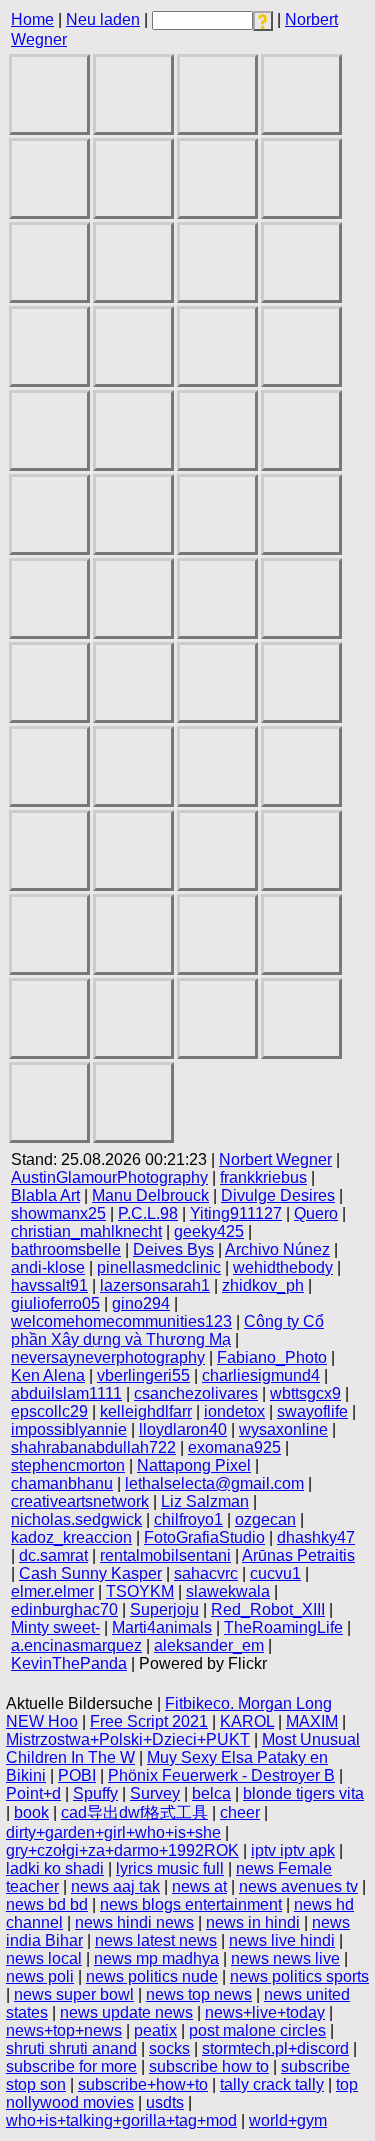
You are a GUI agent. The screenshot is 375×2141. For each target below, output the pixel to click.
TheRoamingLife (283, 1627)
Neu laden (103, 19)
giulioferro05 (55, 1303)
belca (211, 1793)
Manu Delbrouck (150, 1195)
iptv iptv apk (293, 1850)
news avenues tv (298, 1886)
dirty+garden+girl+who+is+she (113, 1832)
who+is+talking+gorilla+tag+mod (121, 2120)
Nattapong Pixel (194, 1465)
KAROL (247, 1721)
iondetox (234, 1411)
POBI (77, 1775)
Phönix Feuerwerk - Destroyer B (221, 1775)
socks (169, 2048)
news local (44, 1958)
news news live (285, 1958)
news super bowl (74, 1994)
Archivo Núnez (277, 1249)
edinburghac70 (64, 1609)
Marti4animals (162, 1627)
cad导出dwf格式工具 (134, 1812)
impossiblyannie (69, 1429)
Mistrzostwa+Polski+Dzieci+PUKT (128, 1739)
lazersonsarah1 (155, 1285)
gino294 (141, 1303)
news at (199, 1886)
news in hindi (253, 1922)
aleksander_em (209, 1645)
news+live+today (265, 2012)
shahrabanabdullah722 (93, 1447)
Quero (316, 1213)
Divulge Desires (278, 1195)
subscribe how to (209, 2066)
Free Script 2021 (149, 1721)
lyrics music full (170, 1868)
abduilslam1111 (66, 1393)
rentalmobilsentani (165, 1555)
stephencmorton (68, 1465)
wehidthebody (283, 1267)
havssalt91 (49, 1285)
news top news (199, 1994)
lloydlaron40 (183, 1429)
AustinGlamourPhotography (109, 1177)
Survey (155, 1793)
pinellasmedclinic (159, 1267)
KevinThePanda (69, 1663)
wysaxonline (283, 1429)
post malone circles (257, 2030)
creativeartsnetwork (80, 1501)
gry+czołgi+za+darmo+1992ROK (122, 1850)
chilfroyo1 (188, 1519)
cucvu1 (275, 1573)
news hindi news (134, 1922)
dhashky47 (316, 1537)
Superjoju (164, 1609)
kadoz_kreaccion (71, 1537)
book (31, 1812)
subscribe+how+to (143, 2084)
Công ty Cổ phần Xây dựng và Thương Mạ (167, 1330)
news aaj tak (115, 1886)
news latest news (156, 1940)
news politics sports (299, 1976)
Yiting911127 (236, 1213)
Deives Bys (173, 1249)
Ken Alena (48, 1375)
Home (32, 19)
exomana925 (234, 1447)
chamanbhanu (62, 1483)
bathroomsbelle (66, 1249)
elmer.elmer (52, 1591)
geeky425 (209, 1231)
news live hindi (282, 1940)
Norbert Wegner (275, 1159)
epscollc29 (49, 1411)
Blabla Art (45, 1195)
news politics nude (152, 1976)
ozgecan (265, 1519)
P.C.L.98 (148, 1213)
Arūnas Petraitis (298, 1555)
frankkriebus (263, 1177)
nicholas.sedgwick (76, 1519)
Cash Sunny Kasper (90, 1573)
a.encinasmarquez (76, 1645)
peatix (155, 2030)
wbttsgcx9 (305, 1393)
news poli (40, 1976)
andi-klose (48, 1267)
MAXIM (312, 1721)
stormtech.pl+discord (275, 2048)
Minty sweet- (55, 1627)
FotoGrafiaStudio (204, 1537)
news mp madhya (156, 1958)
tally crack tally (272, 2084)
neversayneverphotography (108, 1357)
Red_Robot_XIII (268, 1609)
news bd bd (47, 1904)
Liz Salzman (205, 1501)
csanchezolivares (196, 1393)
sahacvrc (206, 1573)
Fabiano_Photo (272, 1357)
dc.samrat (53, 1555)
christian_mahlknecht (86, 1231)
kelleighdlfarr (146, 1411)
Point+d (33, 1793)
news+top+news (64, 2030)
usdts (165, 2102)
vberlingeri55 (143, 1375)
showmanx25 (58, 1213)
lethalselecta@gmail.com (214, 1483)
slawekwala (228, 1591)
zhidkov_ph (263, 1285)
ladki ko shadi (55, 1868)
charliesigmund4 (261, 1375)
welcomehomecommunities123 (121, 1321)
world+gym (288, 2120)
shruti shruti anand (71, 2048)
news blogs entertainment (191, 1904)
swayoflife (312, 1411)
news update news (126, 2012)
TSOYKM (140, 1591)
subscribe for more (71, 2066)
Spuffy (95, 1793)
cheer (240, 1812)
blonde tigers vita (303, 1793)
